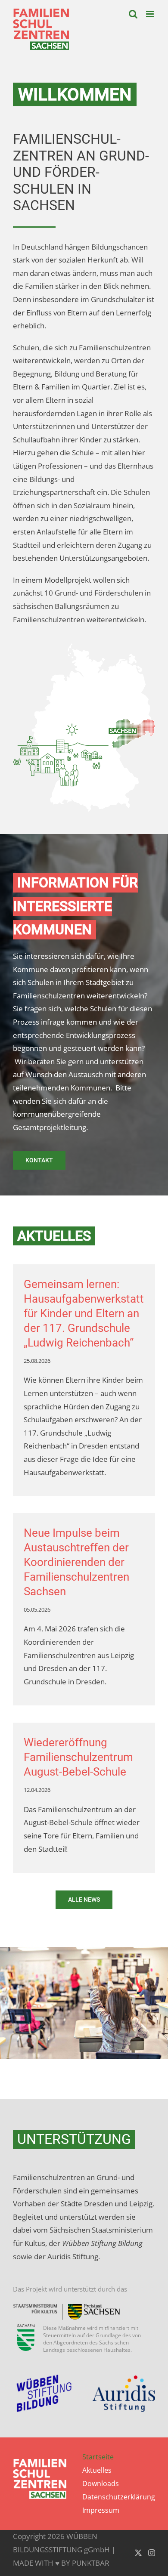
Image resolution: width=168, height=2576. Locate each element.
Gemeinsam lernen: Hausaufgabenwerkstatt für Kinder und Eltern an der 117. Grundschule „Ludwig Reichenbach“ (84, 1313)
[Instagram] (152, 2553)
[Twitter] (138, 2553)
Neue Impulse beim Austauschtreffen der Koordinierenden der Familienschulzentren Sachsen (76, 1562)
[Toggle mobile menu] (151, 14)
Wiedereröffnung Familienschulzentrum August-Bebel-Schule (78, 1757)
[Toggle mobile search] (133, 14)
